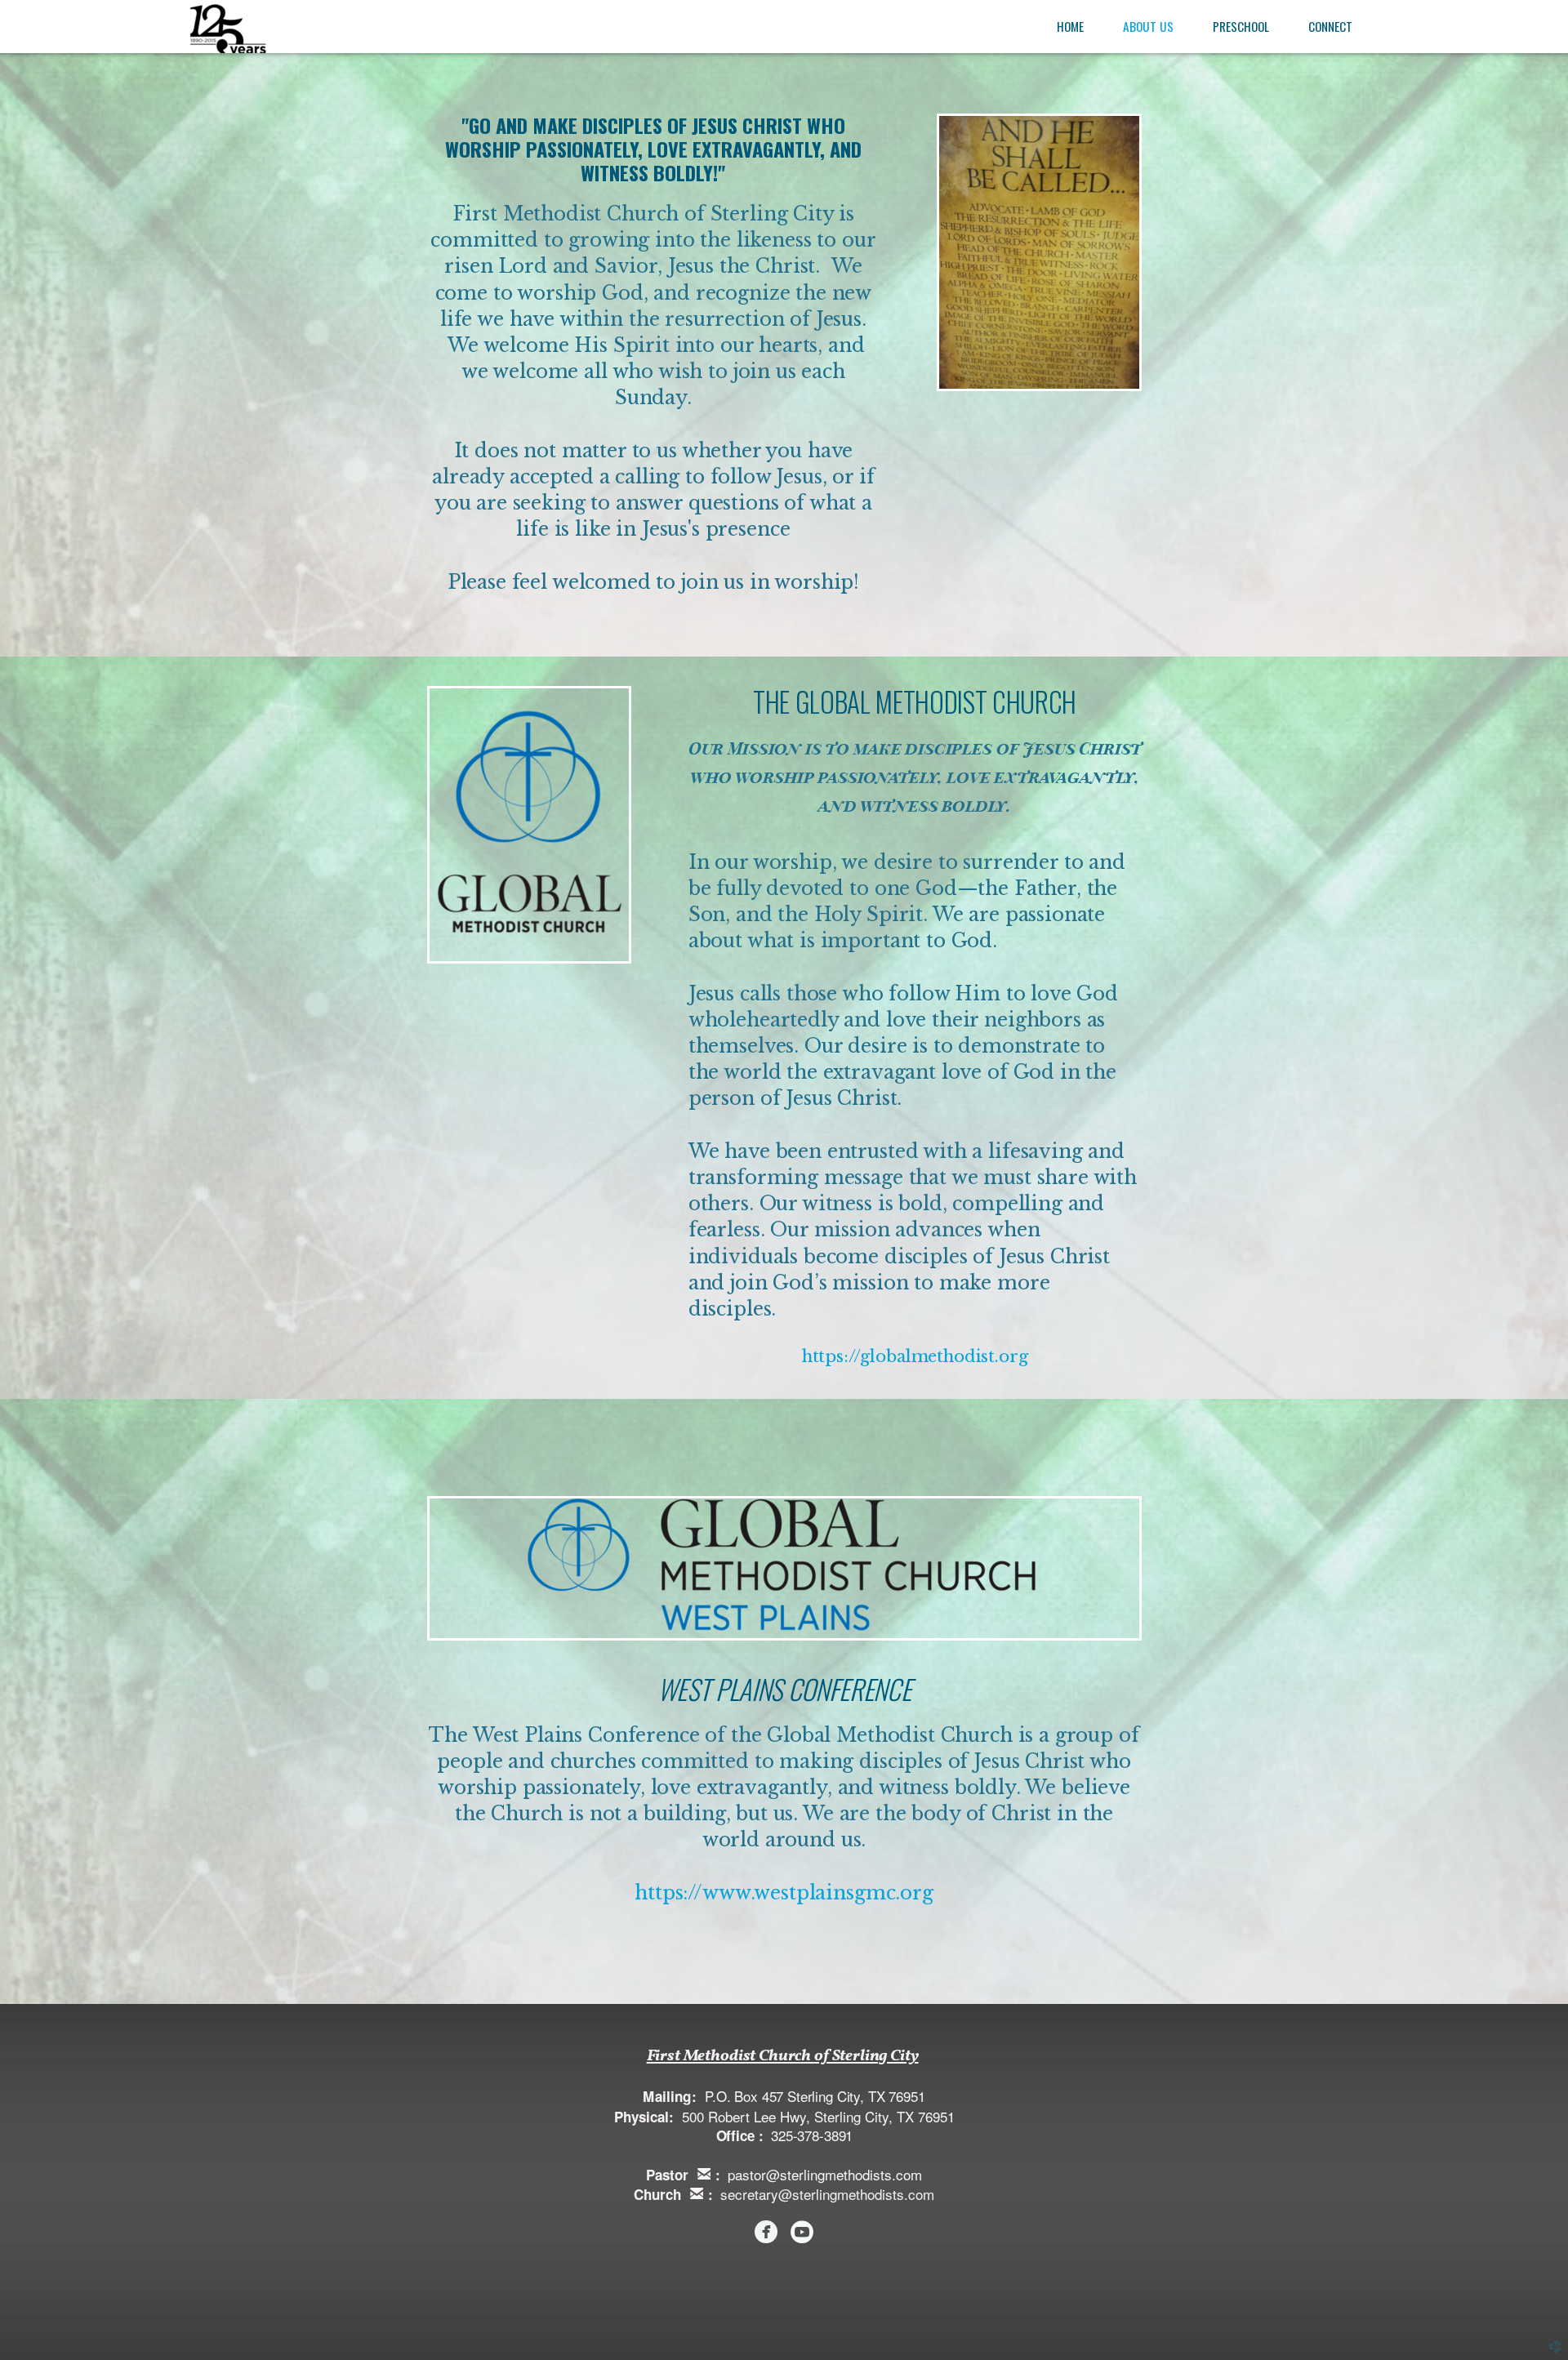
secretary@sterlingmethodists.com (827, 2194)
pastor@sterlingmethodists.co (819, 2174)
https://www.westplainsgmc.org (784, 1893)
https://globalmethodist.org (915, 1356)
